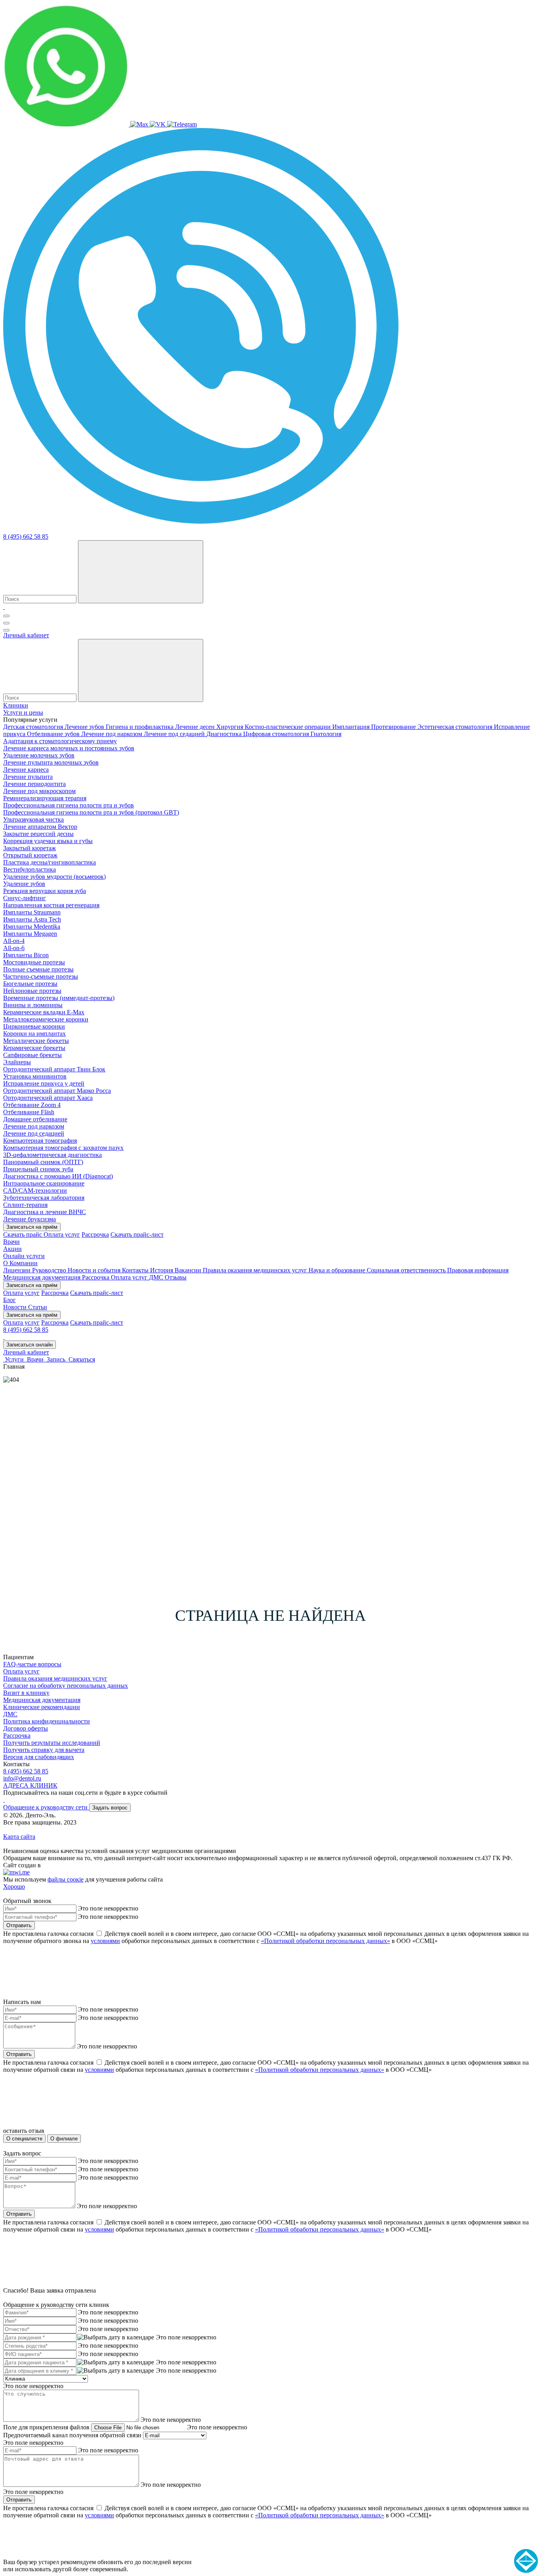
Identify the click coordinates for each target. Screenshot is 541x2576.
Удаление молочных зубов (39, 755)
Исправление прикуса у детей (44, 1083)
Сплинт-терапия (25, 1205)
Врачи (11, 1242)
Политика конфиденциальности (47, 1721)
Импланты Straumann (32, 912)
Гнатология (326, 734)
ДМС (157, 1277)
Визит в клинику (26, 1693)
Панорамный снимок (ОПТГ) (43, 1162)
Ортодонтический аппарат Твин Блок (54, 1069)
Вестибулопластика (30, 869)
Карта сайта (19, 1837)
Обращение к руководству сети (46, 1807)
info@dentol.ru (22, 1778)
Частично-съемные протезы (41, 976)
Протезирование (394, 727)
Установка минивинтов (35, 1076)
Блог (10, 1300)
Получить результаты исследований (52, 1743)
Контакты (136, 1270)
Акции (12, 1249)
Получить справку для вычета (44, 1750)
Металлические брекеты (36, 1041)
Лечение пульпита (28, 777)
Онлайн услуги (24, 1256)
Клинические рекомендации (42, 1707)
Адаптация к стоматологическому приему (60, 741)
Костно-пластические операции (289, 727)
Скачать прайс (23, 1234)
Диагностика (225, 734)
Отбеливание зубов (54, 734)
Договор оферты (26, 1728)
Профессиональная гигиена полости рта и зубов (69, 805)
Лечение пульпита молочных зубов (51, 762)
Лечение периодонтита (34, 784)
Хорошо (14, 1887)
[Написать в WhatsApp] (67, 124)
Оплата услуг (62, 1234)
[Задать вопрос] (201, 522)
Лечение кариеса (26, 770)
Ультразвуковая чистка (33, 819)
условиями (105, 1941)
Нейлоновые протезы (32, 991)
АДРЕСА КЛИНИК (30, 1785)
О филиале (64, 2139)
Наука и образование (338, 1270)
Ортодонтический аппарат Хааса (48, 1098)
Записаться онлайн (30, 1345)
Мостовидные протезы (34, 962)
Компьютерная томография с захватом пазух (63, 1148)
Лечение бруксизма (30, 1219)
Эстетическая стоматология (456, 727)
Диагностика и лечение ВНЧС (45, 1212)
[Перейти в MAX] (140, 124)
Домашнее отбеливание (35, 1119)
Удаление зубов (24, 884)
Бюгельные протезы (30, 984)
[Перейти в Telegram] (182, 124)
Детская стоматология (34, 727)
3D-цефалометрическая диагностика (52, 1155)
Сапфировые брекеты (32, 1055)
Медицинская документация (43, 1277)
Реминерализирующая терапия (45, 798)
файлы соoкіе (66, 1879)
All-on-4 (14, 941)
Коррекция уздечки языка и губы (48, 841)
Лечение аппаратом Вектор (40, 827)
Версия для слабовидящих (39, 1757)
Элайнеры (17, 1062)
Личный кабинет (26, 635)
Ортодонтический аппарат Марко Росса (57, 1091)
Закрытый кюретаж (30, 848)
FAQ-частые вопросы (32, 1664)
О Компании (20, 1263)
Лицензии (18, 1270)
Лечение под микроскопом (39, 791)
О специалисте (24, 2139)
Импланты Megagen (30, 934)
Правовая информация (478, 1270)
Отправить (19, 1925)
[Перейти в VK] (158, 124)
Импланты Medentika (32, 927)
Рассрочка (95, 1234)
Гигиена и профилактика (140, 727)
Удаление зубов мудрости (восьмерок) (54, 877)
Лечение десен (196, 727)
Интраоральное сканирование (44, 1183)
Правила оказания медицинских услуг (256, 1270)
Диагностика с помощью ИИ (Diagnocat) (58, 1176)
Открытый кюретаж (30, 855)
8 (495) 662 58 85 (26, 536)
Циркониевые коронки (34, 1026)
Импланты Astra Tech (32, 919)
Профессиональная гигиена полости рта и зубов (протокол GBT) (91, 812)
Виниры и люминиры (33, 1005)
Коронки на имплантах (34, 1034)
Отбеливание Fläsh (29, 1112)
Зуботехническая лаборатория (44, 1198)
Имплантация (352, 727)
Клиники (16, 705)
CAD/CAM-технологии (35, 1190)
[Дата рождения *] (116, 2337)
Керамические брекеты (34, 1048)
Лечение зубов (85, 727)
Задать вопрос (110, 1808)
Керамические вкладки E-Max (44, 1012)
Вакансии (189, 1270)
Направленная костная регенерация (51, 905)
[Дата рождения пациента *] (116, 2362)
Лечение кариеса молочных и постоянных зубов (69, 748)
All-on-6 (14, 948)
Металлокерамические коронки (46, 1019)
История (162, 1270)
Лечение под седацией (175, 734)
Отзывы (176, 1277)
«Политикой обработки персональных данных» (326, 1941)
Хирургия (230, 727)
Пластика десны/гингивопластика (50, 862)
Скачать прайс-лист (137, 1234)
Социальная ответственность (407, 1270)
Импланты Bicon (26, 955)
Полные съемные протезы (38, 969)
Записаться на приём (32, 1227)
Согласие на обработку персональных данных (66, 1686)
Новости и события (95, 1270)
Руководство (50, 1270)
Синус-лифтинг (25, 898)
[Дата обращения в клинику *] (116, 2371)
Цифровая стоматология (277, 734)
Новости (16, 1307)
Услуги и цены (23, 712)
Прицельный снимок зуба (38, 1169)
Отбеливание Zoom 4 (32, 1105)
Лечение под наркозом (112, 734)
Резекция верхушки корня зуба (45, 891)
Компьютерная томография (40, 1141)
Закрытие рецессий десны (38, 834)
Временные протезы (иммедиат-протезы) (59, 998)
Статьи (38, 1307)
